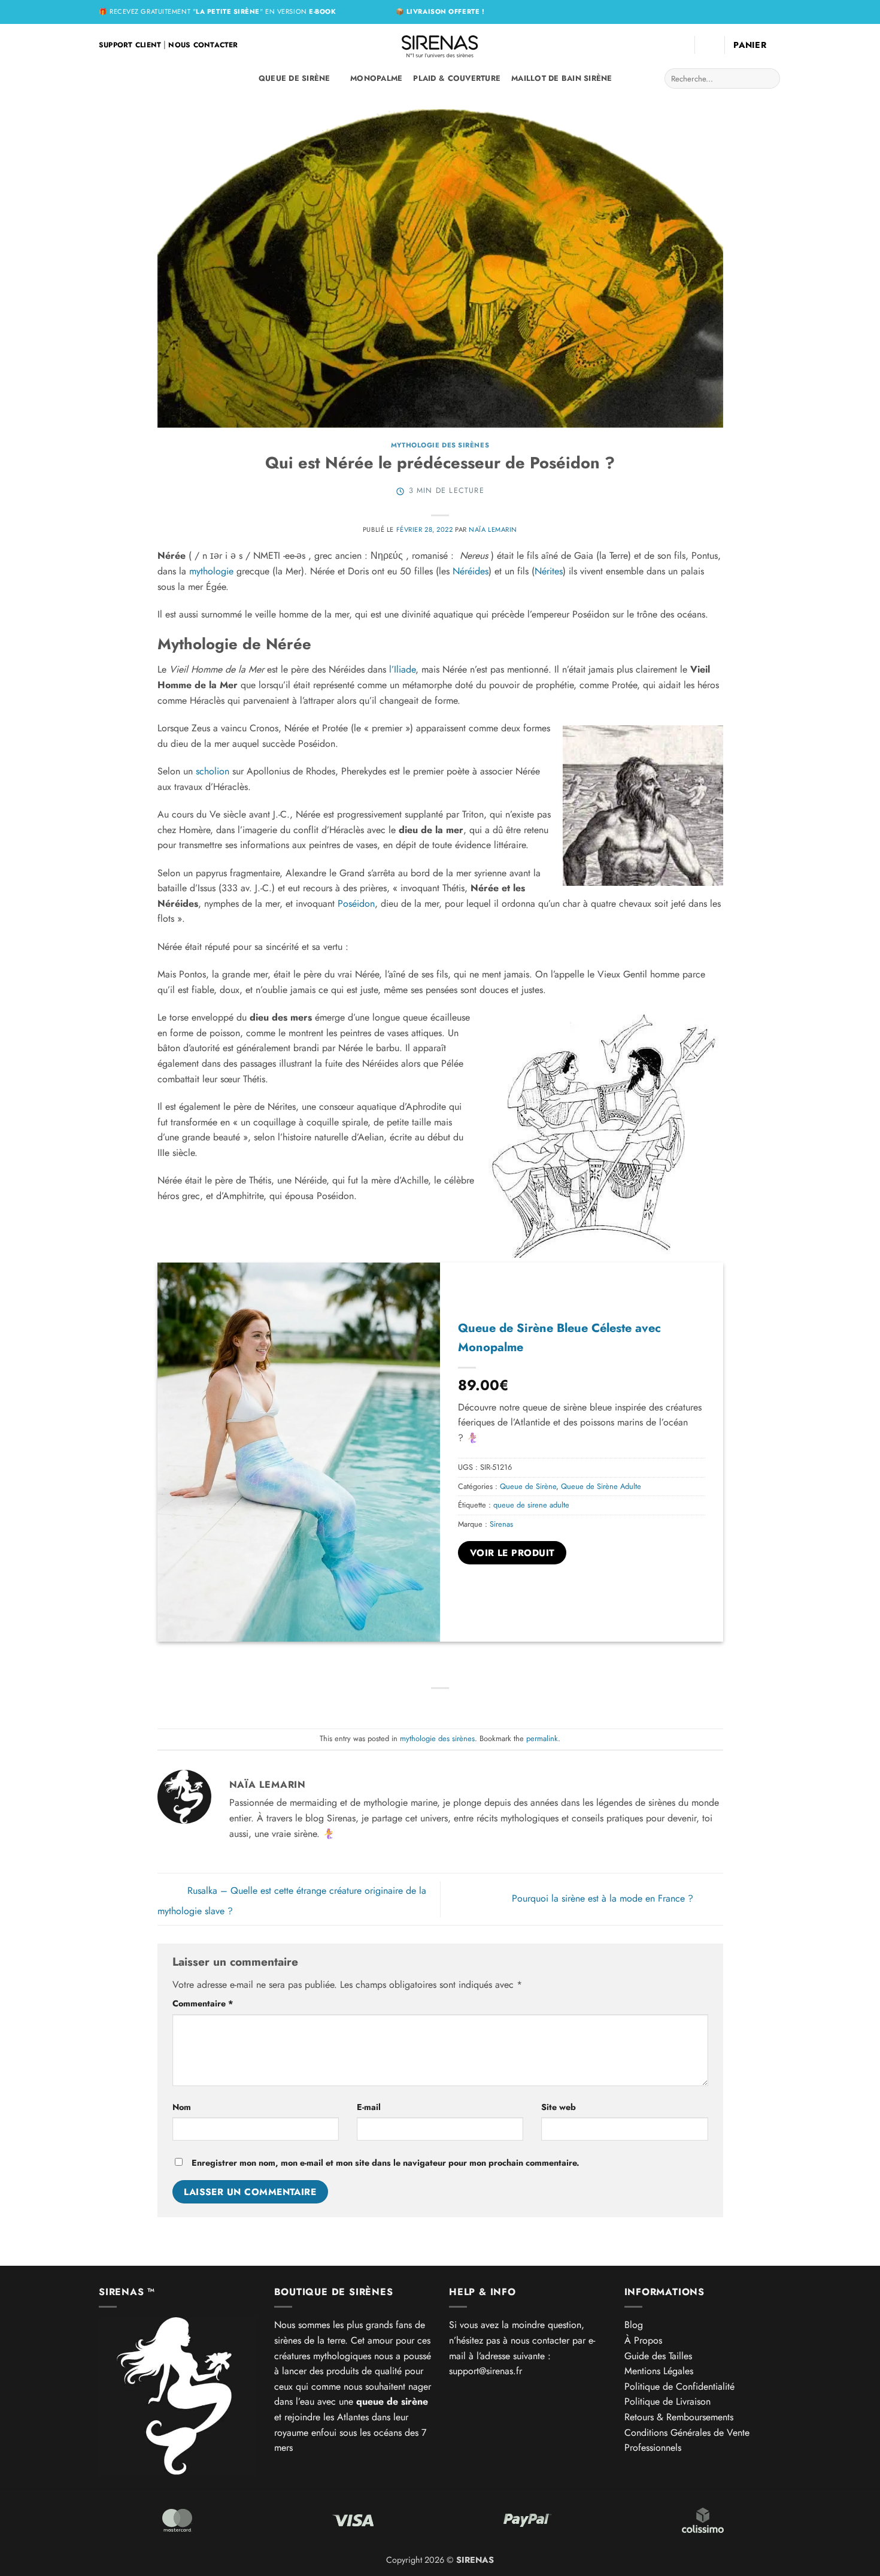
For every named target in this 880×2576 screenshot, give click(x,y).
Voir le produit (512, 1553)
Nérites (549, 571)
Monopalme (376, 78)
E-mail (369, 2107)
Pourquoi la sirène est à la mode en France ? (604, 1898)
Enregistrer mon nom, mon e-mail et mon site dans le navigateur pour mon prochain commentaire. (386, 2163)
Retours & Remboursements (679, 2417)
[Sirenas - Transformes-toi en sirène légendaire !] (440, 45)
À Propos (643, 2340)
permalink (542, 1738)
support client (130, 45)
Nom (182, 2107)
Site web (559, 2107)
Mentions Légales (659, 2371)
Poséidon (356, 903)
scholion (213, 771)
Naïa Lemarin (493, 529)
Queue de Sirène (295, 78)
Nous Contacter (203, 45)
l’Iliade (402, 669)
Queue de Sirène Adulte (601, 1486)
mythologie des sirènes (440, 445)
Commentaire (203, 2003)
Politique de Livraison (667, 2401)
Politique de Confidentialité (679, 2386)
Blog (634, 2325)
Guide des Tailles (658, 2356)
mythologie (211, 571)
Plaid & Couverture (457, 78)
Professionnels (653, 2448)
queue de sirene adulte (531, 1505)
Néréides (471, 571)
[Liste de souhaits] (681, 45)
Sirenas (501, 1524)
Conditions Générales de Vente (687, 2433)
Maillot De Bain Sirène (562, 78)
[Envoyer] (769, 78)
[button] (709, 45)
